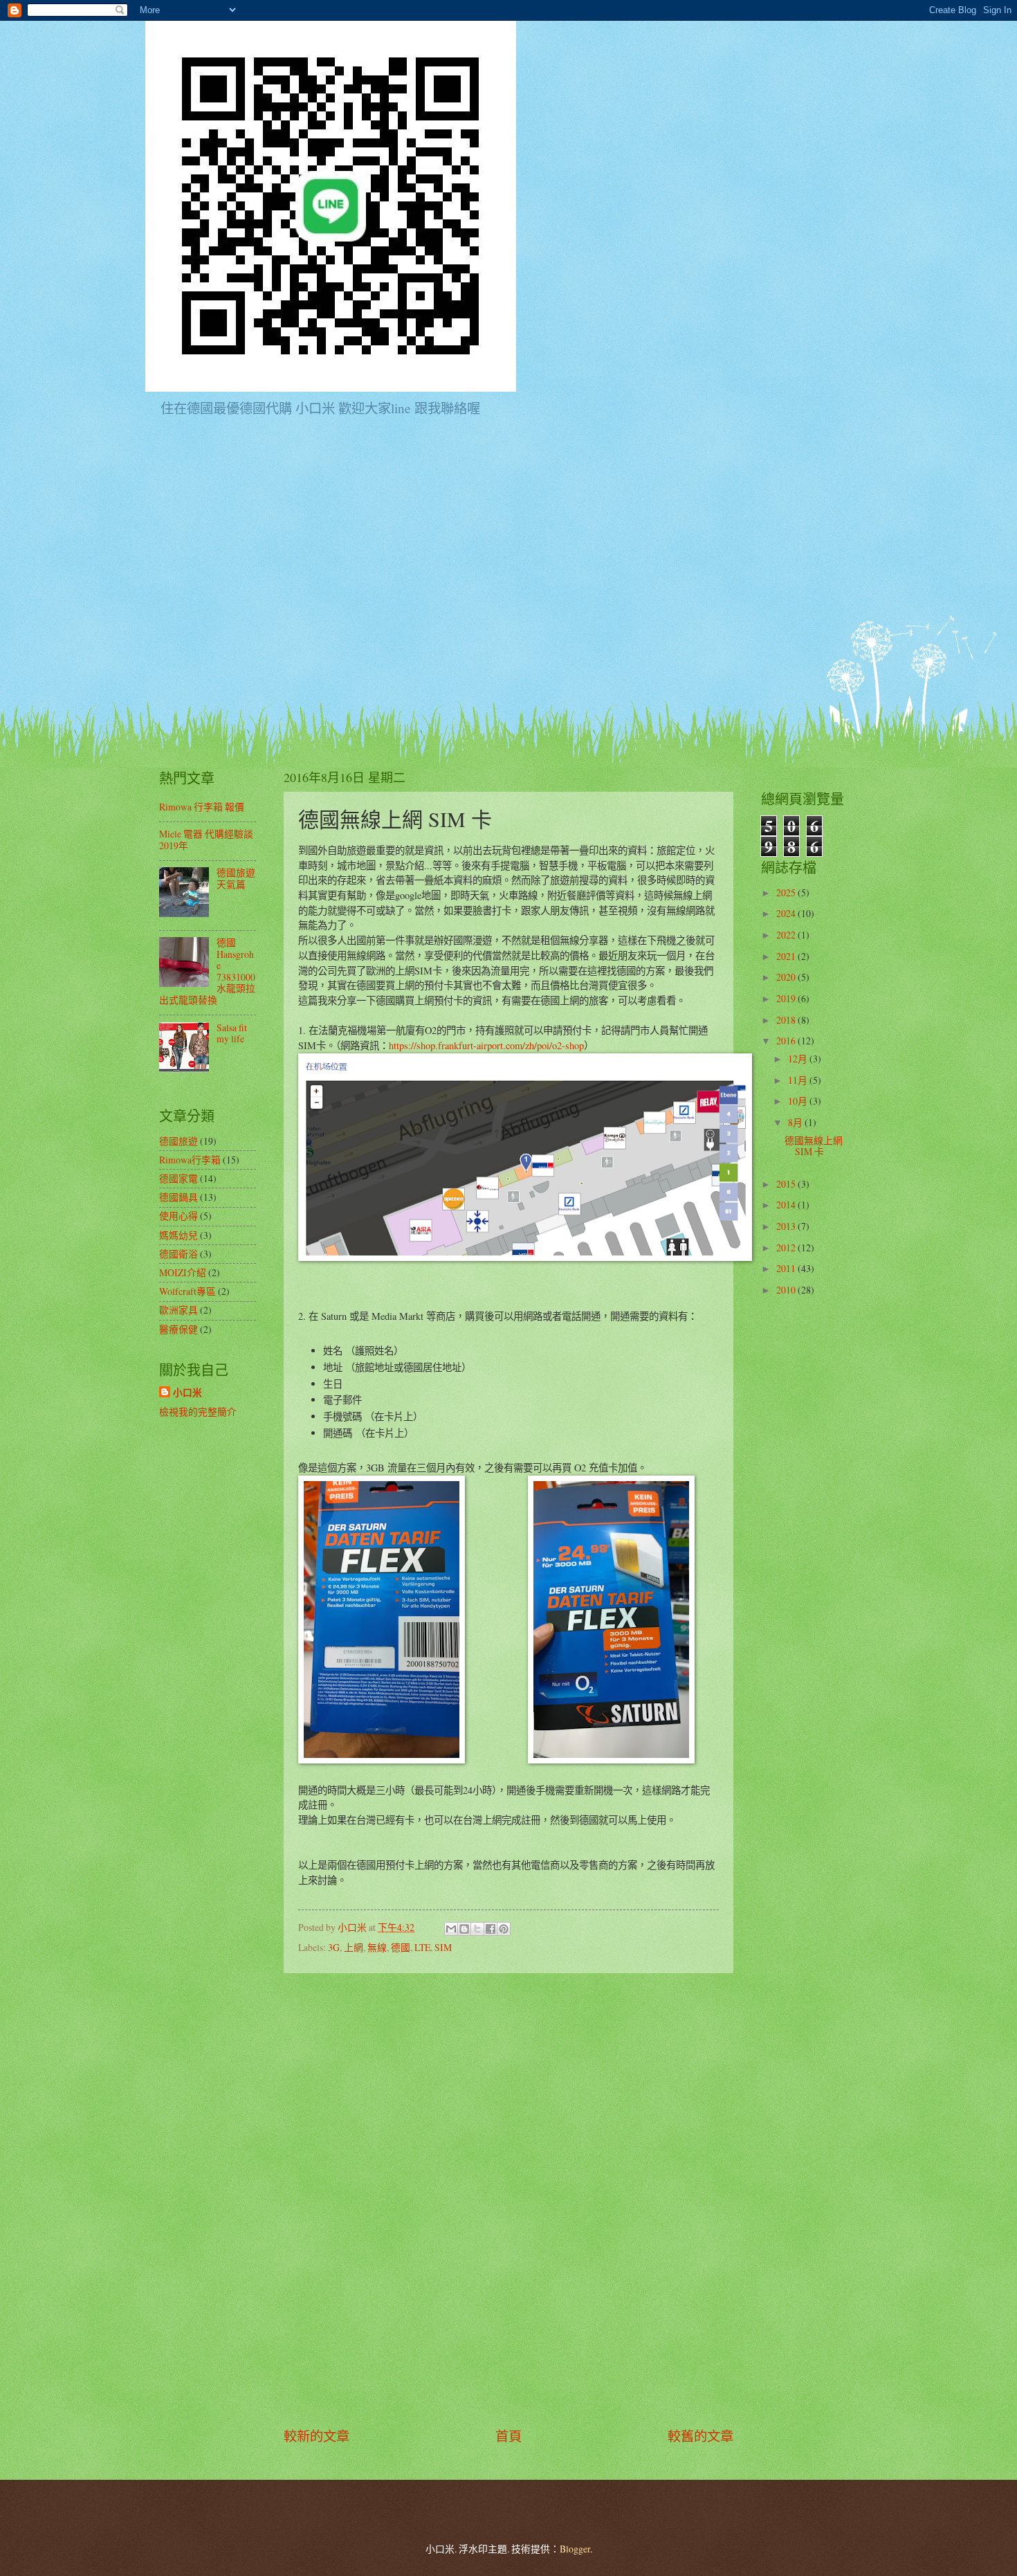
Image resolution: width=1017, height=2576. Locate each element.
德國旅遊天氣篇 (236, 878)
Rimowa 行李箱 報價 (202, 807)
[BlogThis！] (464, 1929)
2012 (787, 1248)
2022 (787, 935)
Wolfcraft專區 (187, 1291)
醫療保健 (178, 1329)
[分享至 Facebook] (491, 1929)
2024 (787, 913)
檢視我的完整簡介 (198, 1412)
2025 (787, 892)
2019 (787, 998)
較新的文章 (317, 2436)
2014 (787, 1205)
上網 (354, 1947)
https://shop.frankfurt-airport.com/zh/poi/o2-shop (486, 1045)
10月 (799, 1101)
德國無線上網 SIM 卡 (814, 1146)
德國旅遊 (178, 1141)
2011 (787, 1268)
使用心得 (178, 1216)
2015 (787, 1184)
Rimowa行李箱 (190, 1160)
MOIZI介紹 (183, 1272)
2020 (787, 977)
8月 (796, 1122)
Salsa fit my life (232, 1033)
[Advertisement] (508, 2200)
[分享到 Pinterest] (504, 1929)
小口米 (187, 1393)
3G (334, 1947)
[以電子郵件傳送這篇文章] (451, 1929)
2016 (787, 1041)
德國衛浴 (178, 1254)
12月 (799, 1059)
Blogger (575, 2549)
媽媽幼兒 (178, 1235)
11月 (799, 1080)
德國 (401, 1947)
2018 (787, 1020)
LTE (422, 1947)
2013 (787, 1226)
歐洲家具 (178, 1310)
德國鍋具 (178, 1197)
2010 (787, 1290)
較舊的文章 (700, 2436)
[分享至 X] (477, 1929)
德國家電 (178, 1178)
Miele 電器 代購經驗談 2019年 (206, 840)
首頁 (508, 2436)
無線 (377, 1947)
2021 (787, 956)
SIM (443, 1947)
